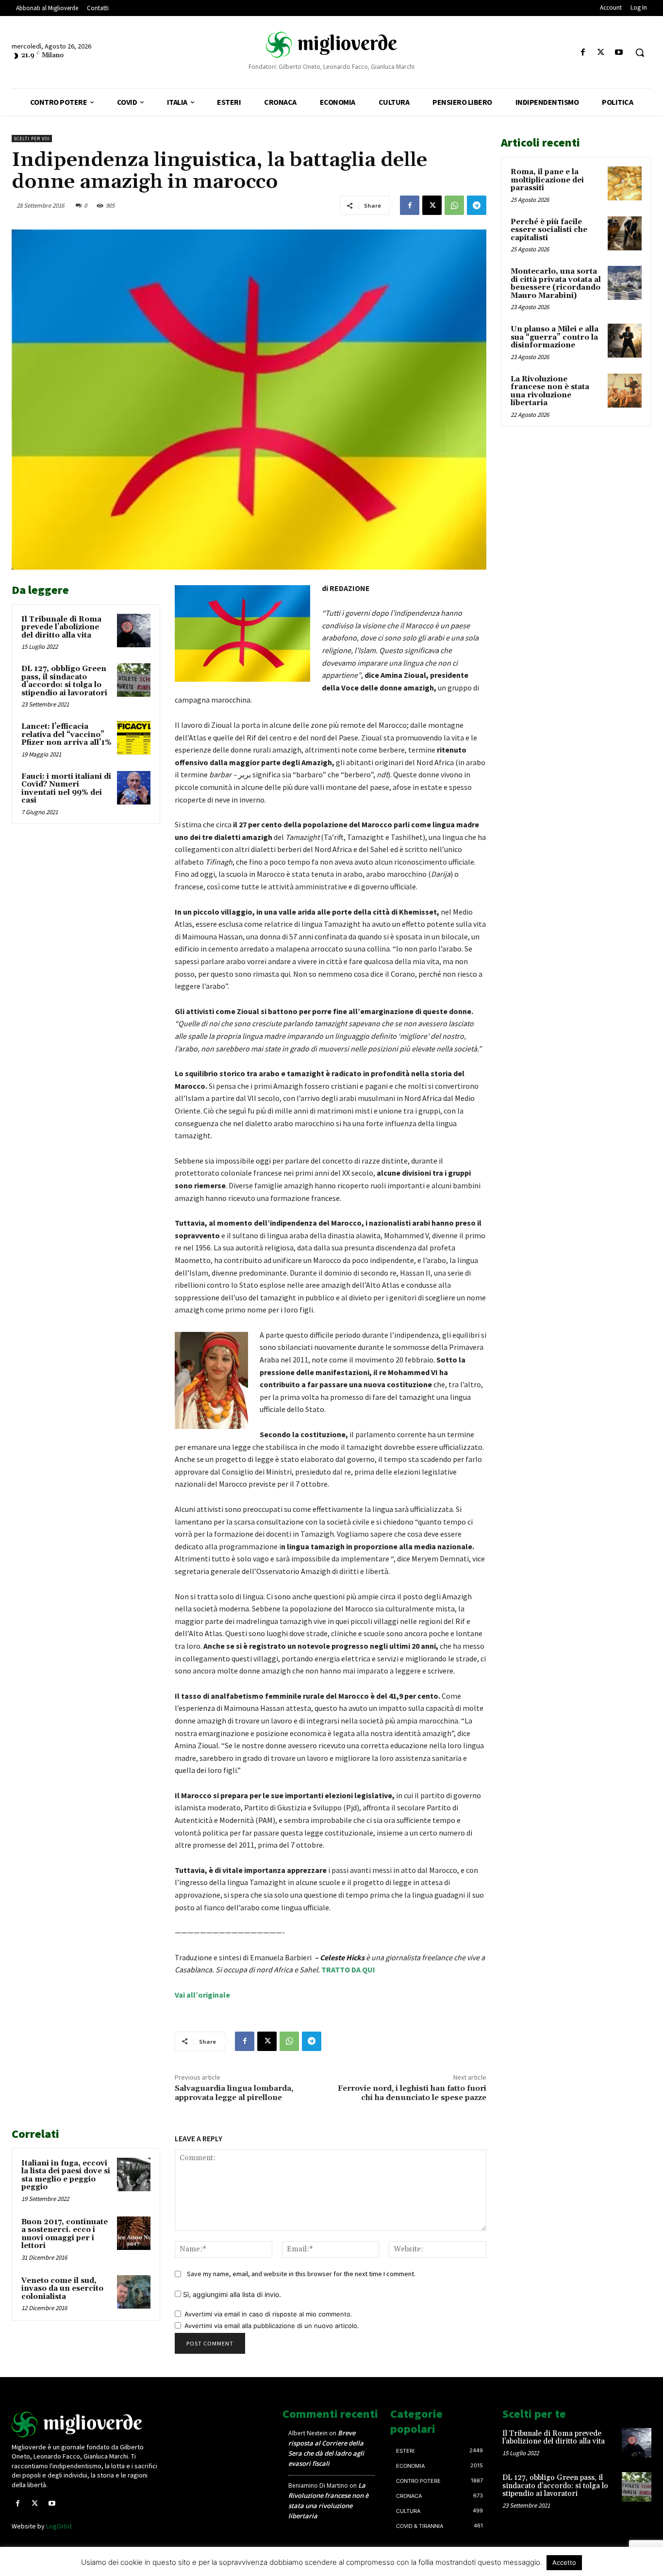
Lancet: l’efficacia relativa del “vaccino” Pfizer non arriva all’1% (66, 735)
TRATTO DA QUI (348, 1969)
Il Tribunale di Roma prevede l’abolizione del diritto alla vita (61, 627)
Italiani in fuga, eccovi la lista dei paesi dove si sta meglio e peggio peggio (66, 2175)
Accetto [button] (564, 2562)
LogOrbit (59, 2526)
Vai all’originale (202, 1995)
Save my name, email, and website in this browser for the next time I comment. (301, 2274)
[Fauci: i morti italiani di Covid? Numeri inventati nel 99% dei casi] (134, 788)
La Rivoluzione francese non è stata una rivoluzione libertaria (550, 391)
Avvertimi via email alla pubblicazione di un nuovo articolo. (272, 2326)
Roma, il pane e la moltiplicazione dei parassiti (547, 180)
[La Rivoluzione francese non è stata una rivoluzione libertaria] (625, 391)
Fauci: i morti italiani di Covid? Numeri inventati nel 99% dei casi (66, 789)
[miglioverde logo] (331, 44)
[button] (640, 52)
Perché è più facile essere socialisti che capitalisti (549, 230)
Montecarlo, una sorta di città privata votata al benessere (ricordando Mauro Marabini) (556, 284)
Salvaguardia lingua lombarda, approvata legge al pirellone (234, 2093)
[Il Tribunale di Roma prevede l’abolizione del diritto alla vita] (134, 631)
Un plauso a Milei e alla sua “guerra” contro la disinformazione (555, 337)
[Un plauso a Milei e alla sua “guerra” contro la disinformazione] (625, 341)
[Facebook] (583, 53)
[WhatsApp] (454, 205)
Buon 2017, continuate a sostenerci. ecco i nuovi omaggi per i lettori (65, 2234)
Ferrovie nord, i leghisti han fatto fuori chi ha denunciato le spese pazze (412, 2093)
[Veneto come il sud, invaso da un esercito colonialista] (134, 2292)
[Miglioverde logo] (86, 2424)
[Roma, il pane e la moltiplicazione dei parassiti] (625, 183)
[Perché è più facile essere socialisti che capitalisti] (625, 233)
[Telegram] (477, 205)
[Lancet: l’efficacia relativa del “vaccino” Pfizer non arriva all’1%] (134, 738)
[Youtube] (619, 53)
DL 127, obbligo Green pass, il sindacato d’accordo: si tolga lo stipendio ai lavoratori (64, 681)
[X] (601, 53)
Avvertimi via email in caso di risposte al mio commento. (268, 2314)
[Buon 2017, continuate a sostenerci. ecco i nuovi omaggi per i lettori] (134, 2233)
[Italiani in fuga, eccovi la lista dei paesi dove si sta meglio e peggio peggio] (134, 2174)
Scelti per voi (32, 139)
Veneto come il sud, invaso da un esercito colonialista (62, 2289)
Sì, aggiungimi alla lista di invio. (231, 2294)
